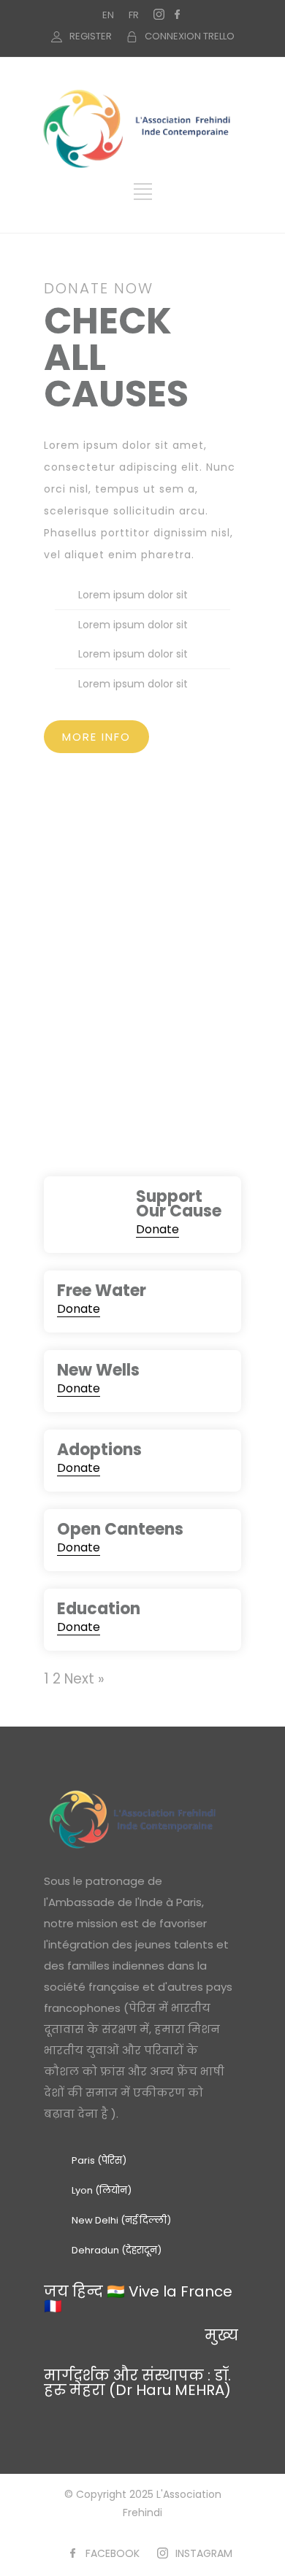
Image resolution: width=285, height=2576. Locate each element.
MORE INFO (96, 737)
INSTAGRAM (204, 2553)
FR (134, 15)
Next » (84, 1679)
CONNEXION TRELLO (190, 36)
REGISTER (91, 36)
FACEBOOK (113, 2553)
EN (108, 15)
